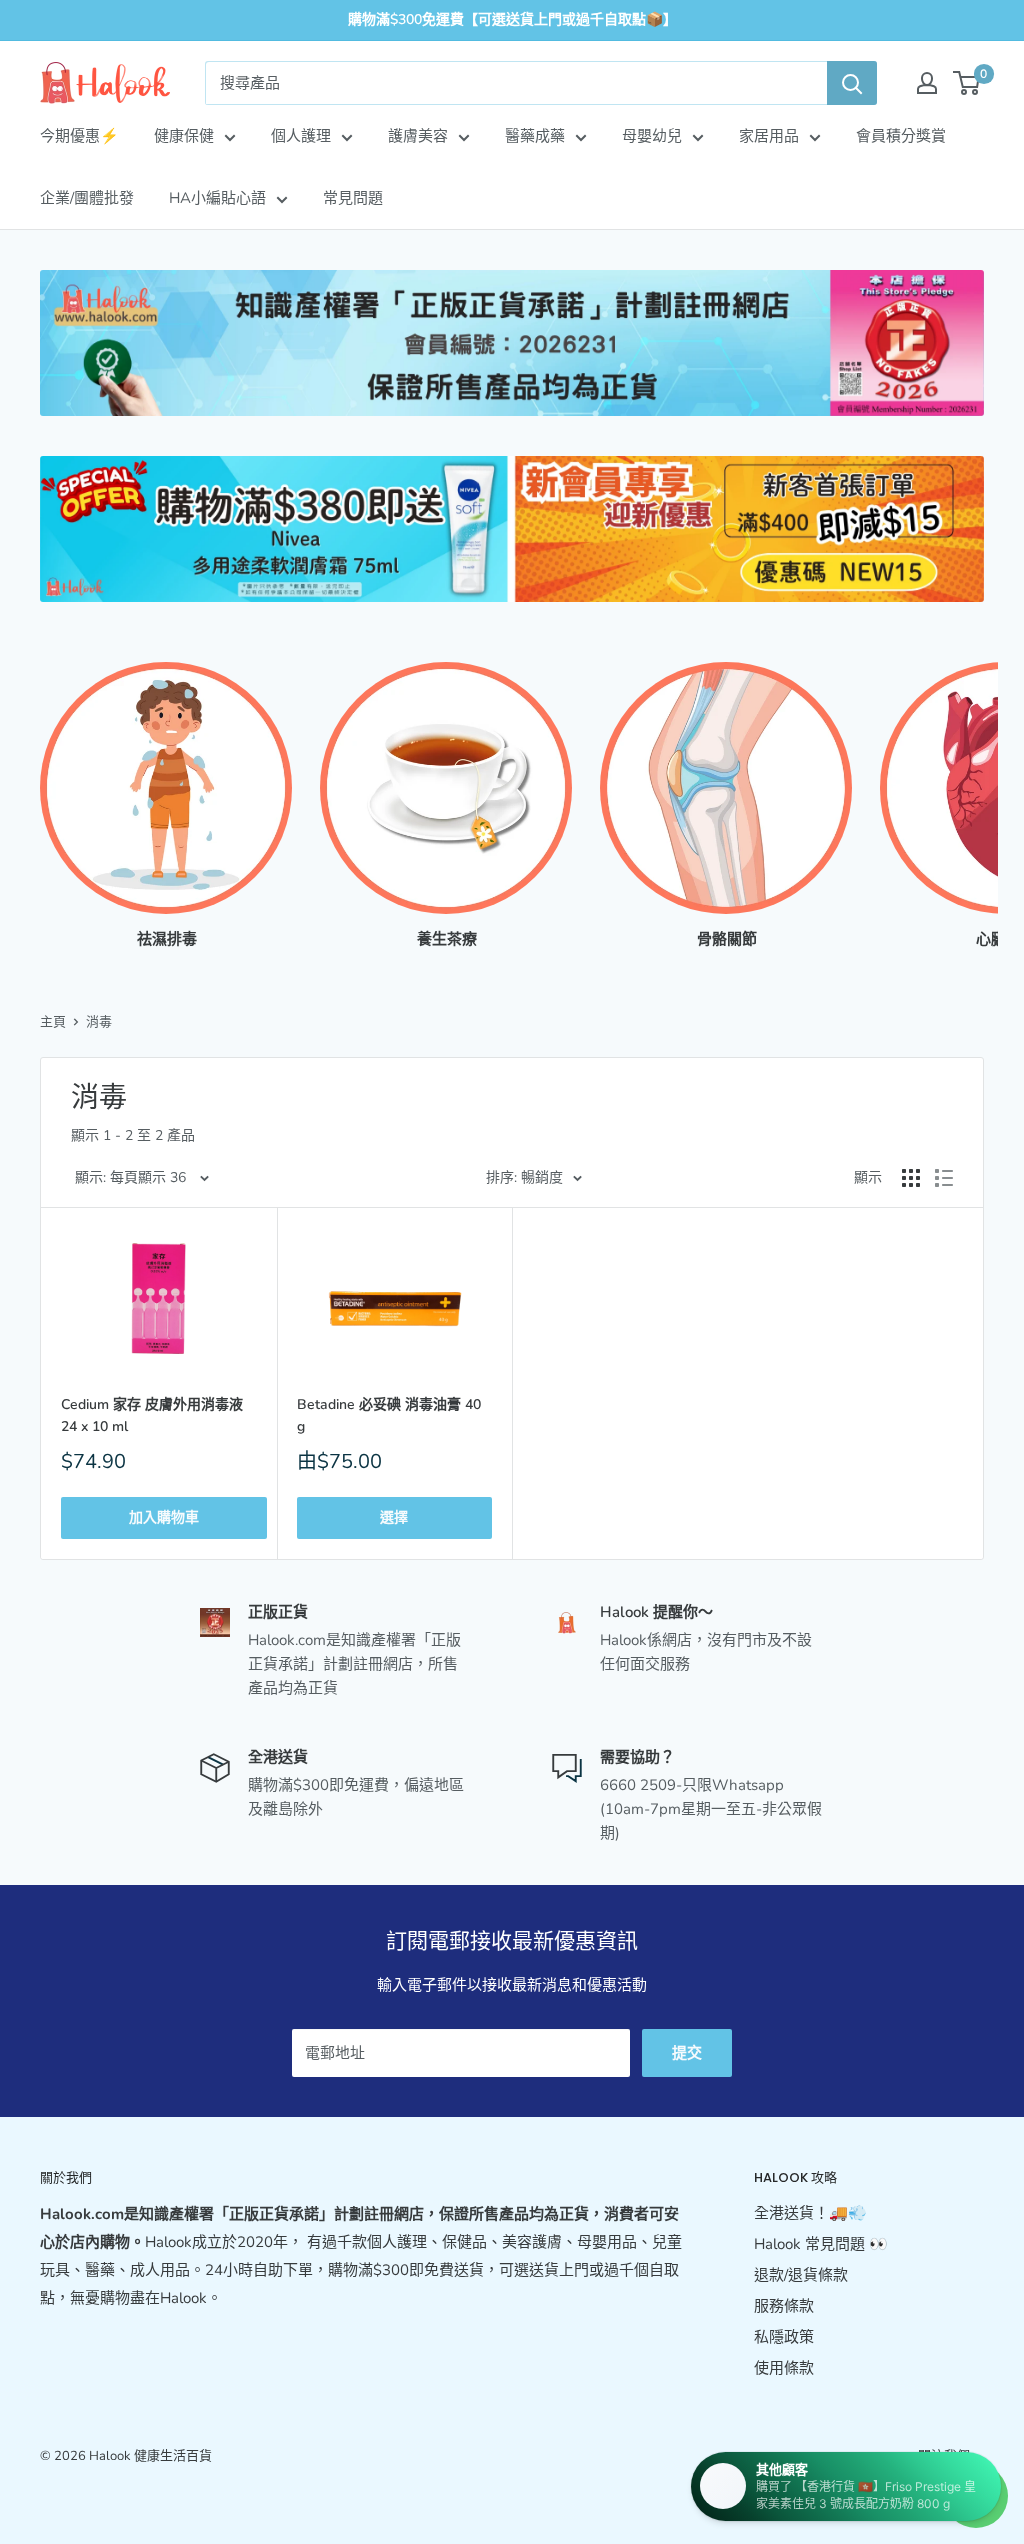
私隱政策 (784, 2337)
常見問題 (353, 198)
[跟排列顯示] (944, 1178)
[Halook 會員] (927, 83)
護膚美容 (418, 136)
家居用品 (769, 136)
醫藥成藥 (535, 136)
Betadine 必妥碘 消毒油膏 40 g (389, 1415)
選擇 (394, 1517)
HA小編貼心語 (217, 198)
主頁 (53, 1022)
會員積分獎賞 (901, 136)
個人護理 (301, 136)
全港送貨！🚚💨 (810, 2213)
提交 (687, 2053)
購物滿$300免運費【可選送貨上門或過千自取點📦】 (512, 19)
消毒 (99, 1022)
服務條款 (784, 2306)
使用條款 (784, 2368)
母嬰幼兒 (652, 136)
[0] (967, 83)
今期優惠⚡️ (79, 136)
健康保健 (184, 136)
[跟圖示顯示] (911, 1178)
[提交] (852, 83)
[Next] (983, 786)
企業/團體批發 (87, 198)
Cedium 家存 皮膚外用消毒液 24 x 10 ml (152, 1415)
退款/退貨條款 (801, 2275)
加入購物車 (164, 1517)
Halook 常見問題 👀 (821, 2244)
